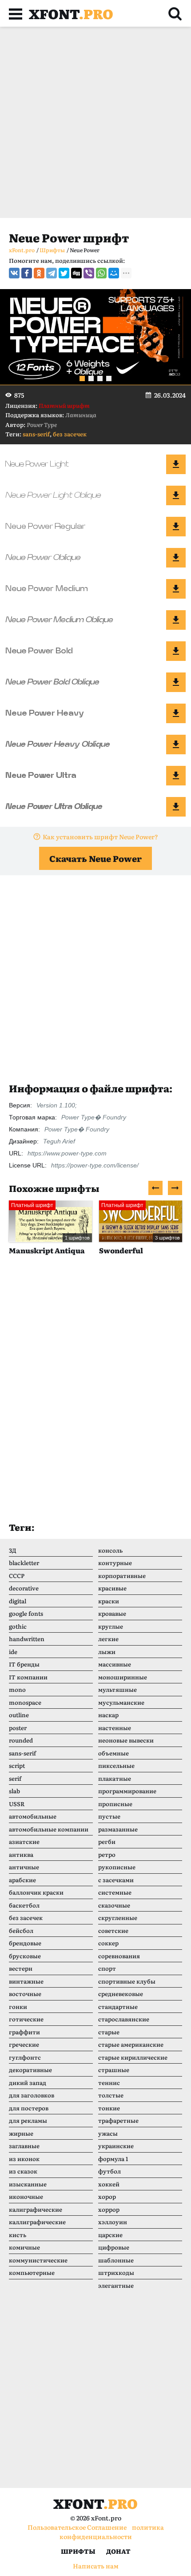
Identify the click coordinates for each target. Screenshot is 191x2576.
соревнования (119, 1956)
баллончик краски (36, 1892)
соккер (108, 1943)
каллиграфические (37, 2222)
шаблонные (116, 2260)
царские (110, 2235)
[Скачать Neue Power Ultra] (176, 776)
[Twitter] (64, 273)
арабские (22, 1880)
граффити (24, 2032)
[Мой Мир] (114, 273)
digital (18, 1601)
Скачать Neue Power (95, 858)
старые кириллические (133, 2057)
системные (115, 1892)
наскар (108, 1715)
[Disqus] (95, 1397)
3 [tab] (100, 378)
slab (14, 1791)
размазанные (118, 1829)
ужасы (108, 2133)
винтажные (26, 1981)
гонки (18, 2006)
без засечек (70, 434)
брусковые (25, 1956)
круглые (111, 1626)
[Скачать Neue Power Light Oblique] (176, 495)
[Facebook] (27, 273)
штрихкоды (116, 2272)
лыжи (107, 1652)
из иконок (24, 2159)
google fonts (26, 1613)
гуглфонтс (25, 2057)
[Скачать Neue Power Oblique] (176, 558)
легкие (108, 1639)
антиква (21, 1854)
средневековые (121, 1994)
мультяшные (117, 1689)
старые (109, 2032)
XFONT (71, 13)
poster (18, 1728)
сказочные (114, 1905)
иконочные (26, 2196)
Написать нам (96, 2566)
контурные (115, 1563)
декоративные (30, 2070)
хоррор (109, 2209)
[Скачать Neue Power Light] (176, 464)
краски (109, 1601)
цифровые (114, 2247)
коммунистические (38, 2260)
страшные (114, 2070)
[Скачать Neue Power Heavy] (176, 713)
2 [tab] (91, 378)
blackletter (24, 1563)
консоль (110, 1550)
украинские (116, 2146)
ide (13, 1652)
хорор (107, 2196)
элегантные (116, 2285)
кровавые (112, 1613)
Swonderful (35, 1250)
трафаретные (118, 2120)
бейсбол (21, 1930)
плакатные (115, 1778)
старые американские (131, 2044)
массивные (115, 1664)
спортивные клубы (127, 1981)
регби (107, 1841)
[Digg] (76, 273)
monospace (25, 1702)
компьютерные (32, 2272)
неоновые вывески (126, 1740)
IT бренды (24, 1664)
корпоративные (122, 1576)
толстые (111, 2095)
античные (24, 1867)
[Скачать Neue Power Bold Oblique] (176, 682)
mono (17, 1689)
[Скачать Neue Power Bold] (176, 651)
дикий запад (28, 2083)
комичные (24, 2247)
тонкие (109, 2108)
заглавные (24, 2146)
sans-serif (36, 434)
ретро (107, 1854)
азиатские (24, 1841)
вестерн (21, 1968)
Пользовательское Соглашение (77, 2527)
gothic (18, 1626)
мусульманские (121, 1702)
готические (26, 2019)
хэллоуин (113, 2222)
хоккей (109, 2184)
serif (15, 1778)
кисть (18, 2235)
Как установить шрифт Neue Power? (100, 837)
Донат (118, 2551)
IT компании (28, 1677)
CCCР (17, 1576)
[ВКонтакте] (14, 273)
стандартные (118, 2006)
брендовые (25, 1943)
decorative (24, 1588)
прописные (115, 1804)
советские (113, 1930)
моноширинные (123, 1677)
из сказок (23, 2171)
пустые (109, 1816)
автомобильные (33, 1816)
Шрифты (78, 2551)
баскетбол (24, 1905)
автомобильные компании (49, 1829)
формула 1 (113, 2159)
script (17, 1765)
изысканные (28, 2184)
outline (19, 1715)
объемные (113, 1753)
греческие (24, 2044)
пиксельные (116, 1765)
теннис (109, 2083)
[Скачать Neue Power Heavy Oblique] (176, 745)
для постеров (29, 2108)
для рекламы (28, 2120)
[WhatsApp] (101, 273)
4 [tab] (109, 378)
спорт (107, 1968)
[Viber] (89, 273)
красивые (112, 1588)
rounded (21, 1740)
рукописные (117, 1867)
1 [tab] (82, 378)
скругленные (118, 1918)
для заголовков (32, 2095)
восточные (25, 1994)
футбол (109, 2171)
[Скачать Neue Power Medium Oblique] (176, 620)
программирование (127, 1791)
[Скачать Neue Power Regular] (176, 527)
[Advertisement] (95, 122)
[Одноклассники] (39, 273)
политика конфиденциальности (112, 2532)
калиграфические (36, 2209)
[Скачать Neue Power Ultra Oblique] (176, 807)
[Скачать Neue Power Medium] (176, 589)
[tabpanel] (95, 337)
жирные (21, 2133)
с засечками (116, 1880)
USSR (17, 1804)
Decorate (120, 1250)
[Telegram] (52, 273)
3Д (13, 1550)
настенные (115, 1728)
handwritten (27, 1639)
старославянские (124, 2019)
